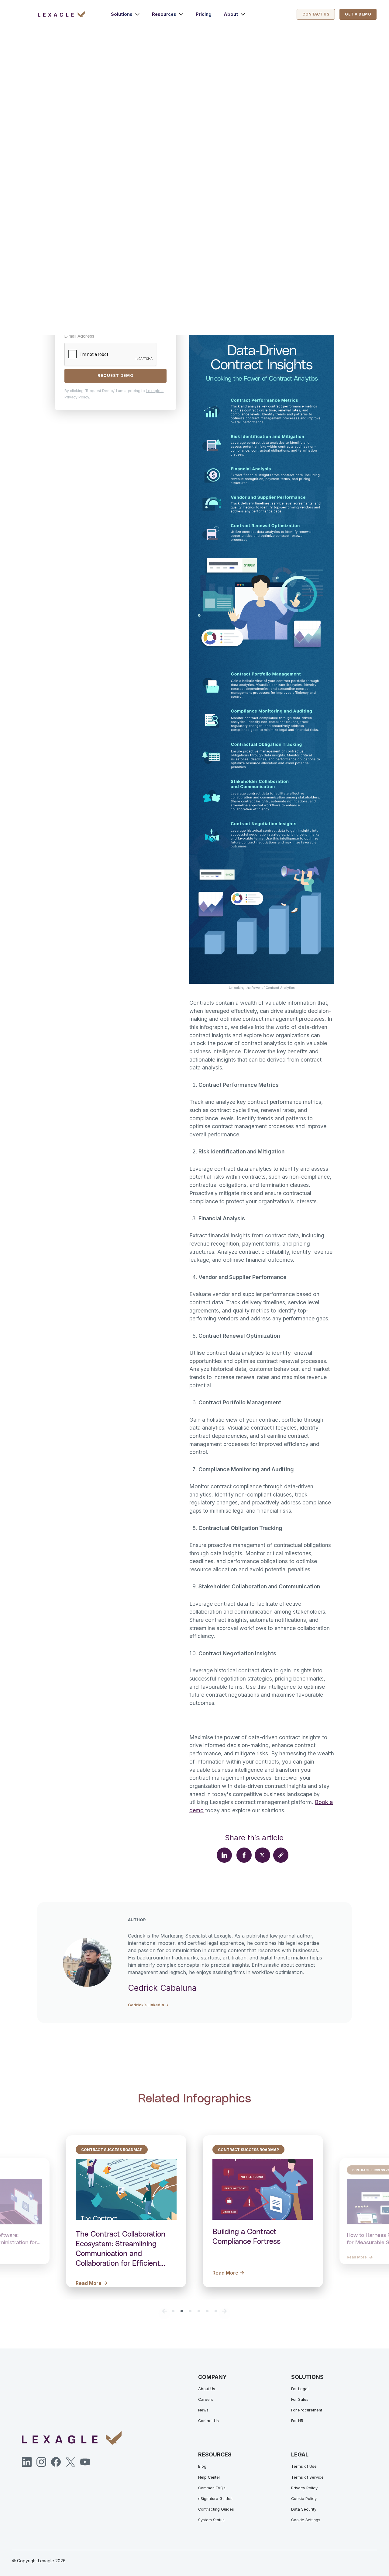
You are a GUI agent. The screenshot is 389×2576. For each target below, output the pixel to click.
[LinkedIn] (27, 2462)
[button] (125, 14)
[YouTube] (85, 2462)
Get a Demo (358, 14)
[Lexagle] (75, 14)
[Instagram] (41, 2462)
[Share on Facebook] (244, 1855)
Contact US (316, 14)
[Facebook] (56, 2462)
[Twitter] (71, 2462)
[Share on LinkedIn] (224, 1855)
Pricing (204, 14)
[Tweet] (262, 1855)
